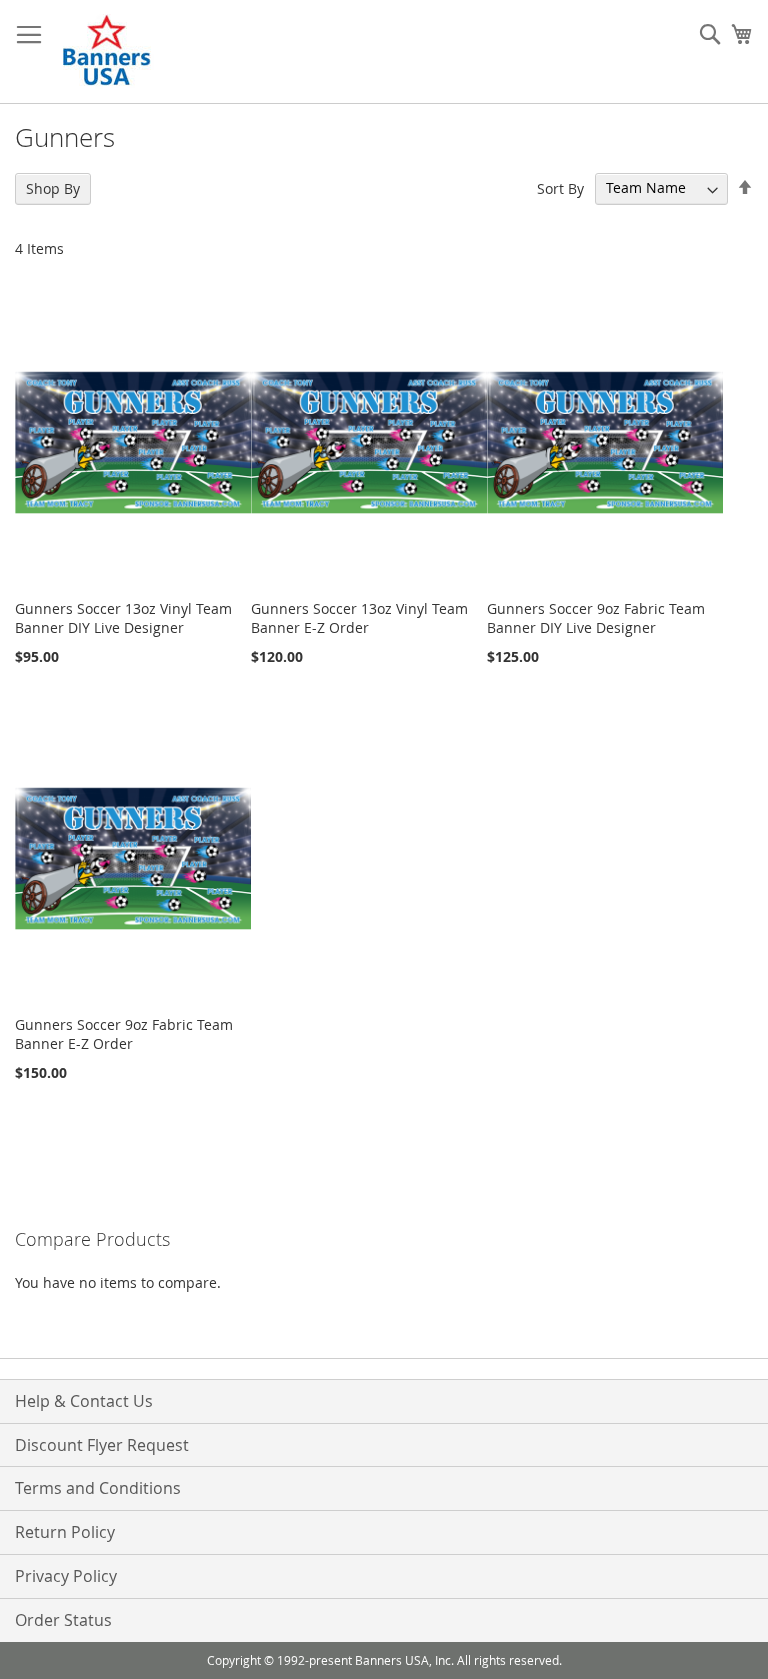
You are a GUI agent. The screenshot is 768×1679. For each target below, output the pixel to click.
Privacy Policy (66, 1576)
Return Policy (65, 1532)
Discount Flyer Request (102, 1445)
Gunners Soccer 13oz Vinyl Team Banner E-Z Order (359, 618)
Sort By (560, 187)
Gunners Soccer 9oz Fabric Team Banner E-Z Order (124, 1034)
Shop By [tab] (53, 188)
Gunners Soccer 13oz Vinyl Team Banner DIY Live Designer (123, 618)
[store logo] (108, 52)
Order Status (63, 1620)
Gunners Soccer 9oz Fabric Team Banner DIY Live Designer (596, 618)
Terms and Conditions (98, 1488)
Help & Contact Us (84, 1401)
